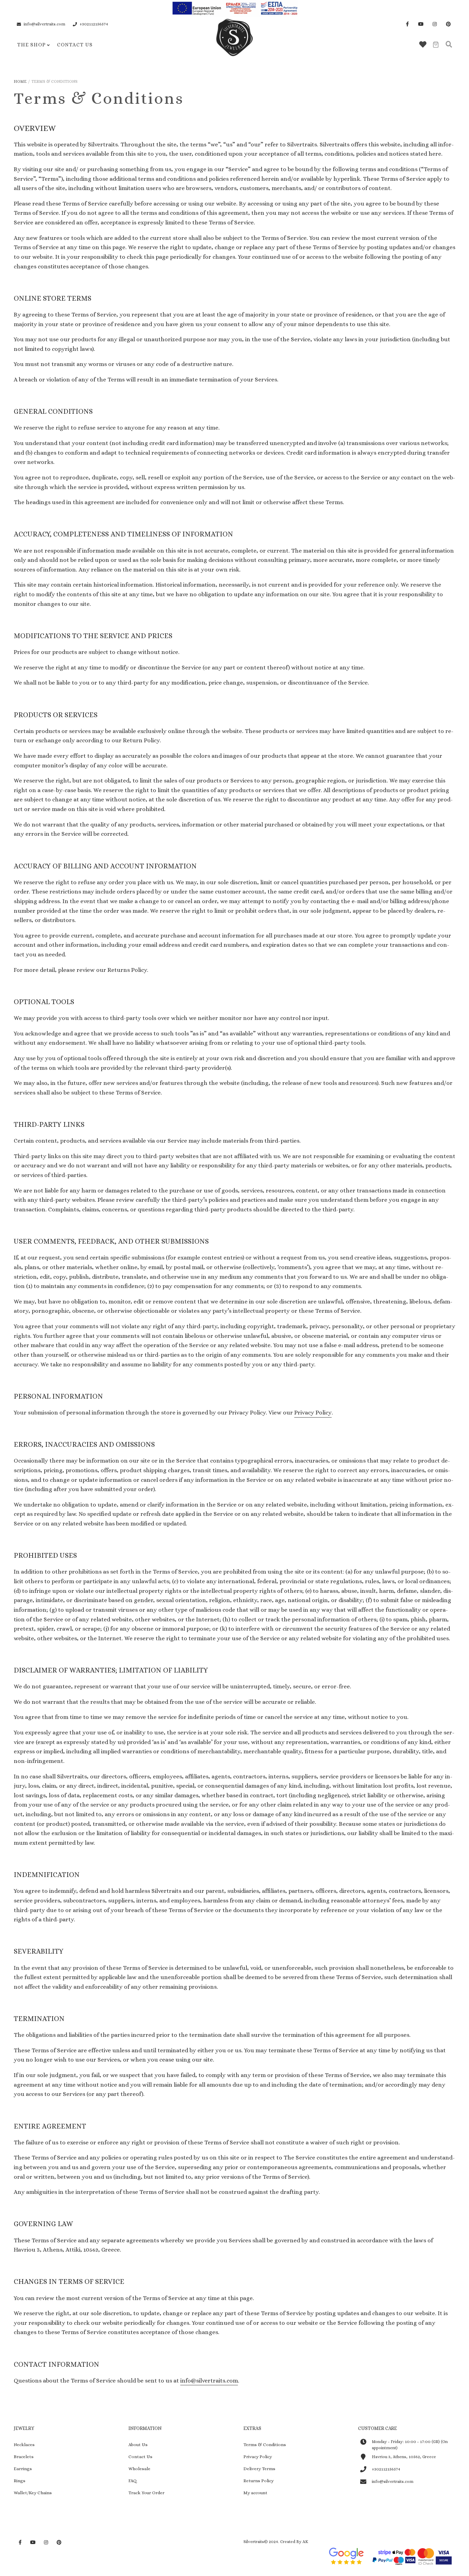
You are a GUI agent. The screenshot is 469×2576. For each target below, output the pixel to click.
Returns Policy (259, 2481)
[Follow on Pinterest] (448, 24)
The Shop (31, 45)
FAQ (133, 2481)
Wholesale (139, 2469)
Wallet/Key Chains (33, 2493)
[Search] (449, 45)
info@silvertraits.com (44, 24)
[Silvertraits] (235, 51)
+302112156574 (94, 24)
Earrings (23, 2469)
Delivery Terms (259, 2469)
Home (20, 81)
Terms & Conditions (265, 2445)
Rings (20, 2481)
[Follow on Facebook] (407, 24)
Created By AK (294, 2542)
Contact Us (75, 45)
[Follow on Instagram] (435, 24)
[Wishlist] (423, 45)
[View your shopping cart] (436, 45)
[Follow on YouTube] (421, 24)
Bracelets (24, 2457)
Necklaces (24, 2445)
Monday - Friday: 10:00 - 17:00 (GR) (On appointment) (410, 2445)
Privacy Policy (313, 1413)
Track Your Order (146, 2493)
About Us (138, 2445)
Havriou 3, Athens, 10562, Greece (404, 2457)
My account (255, 2493)
